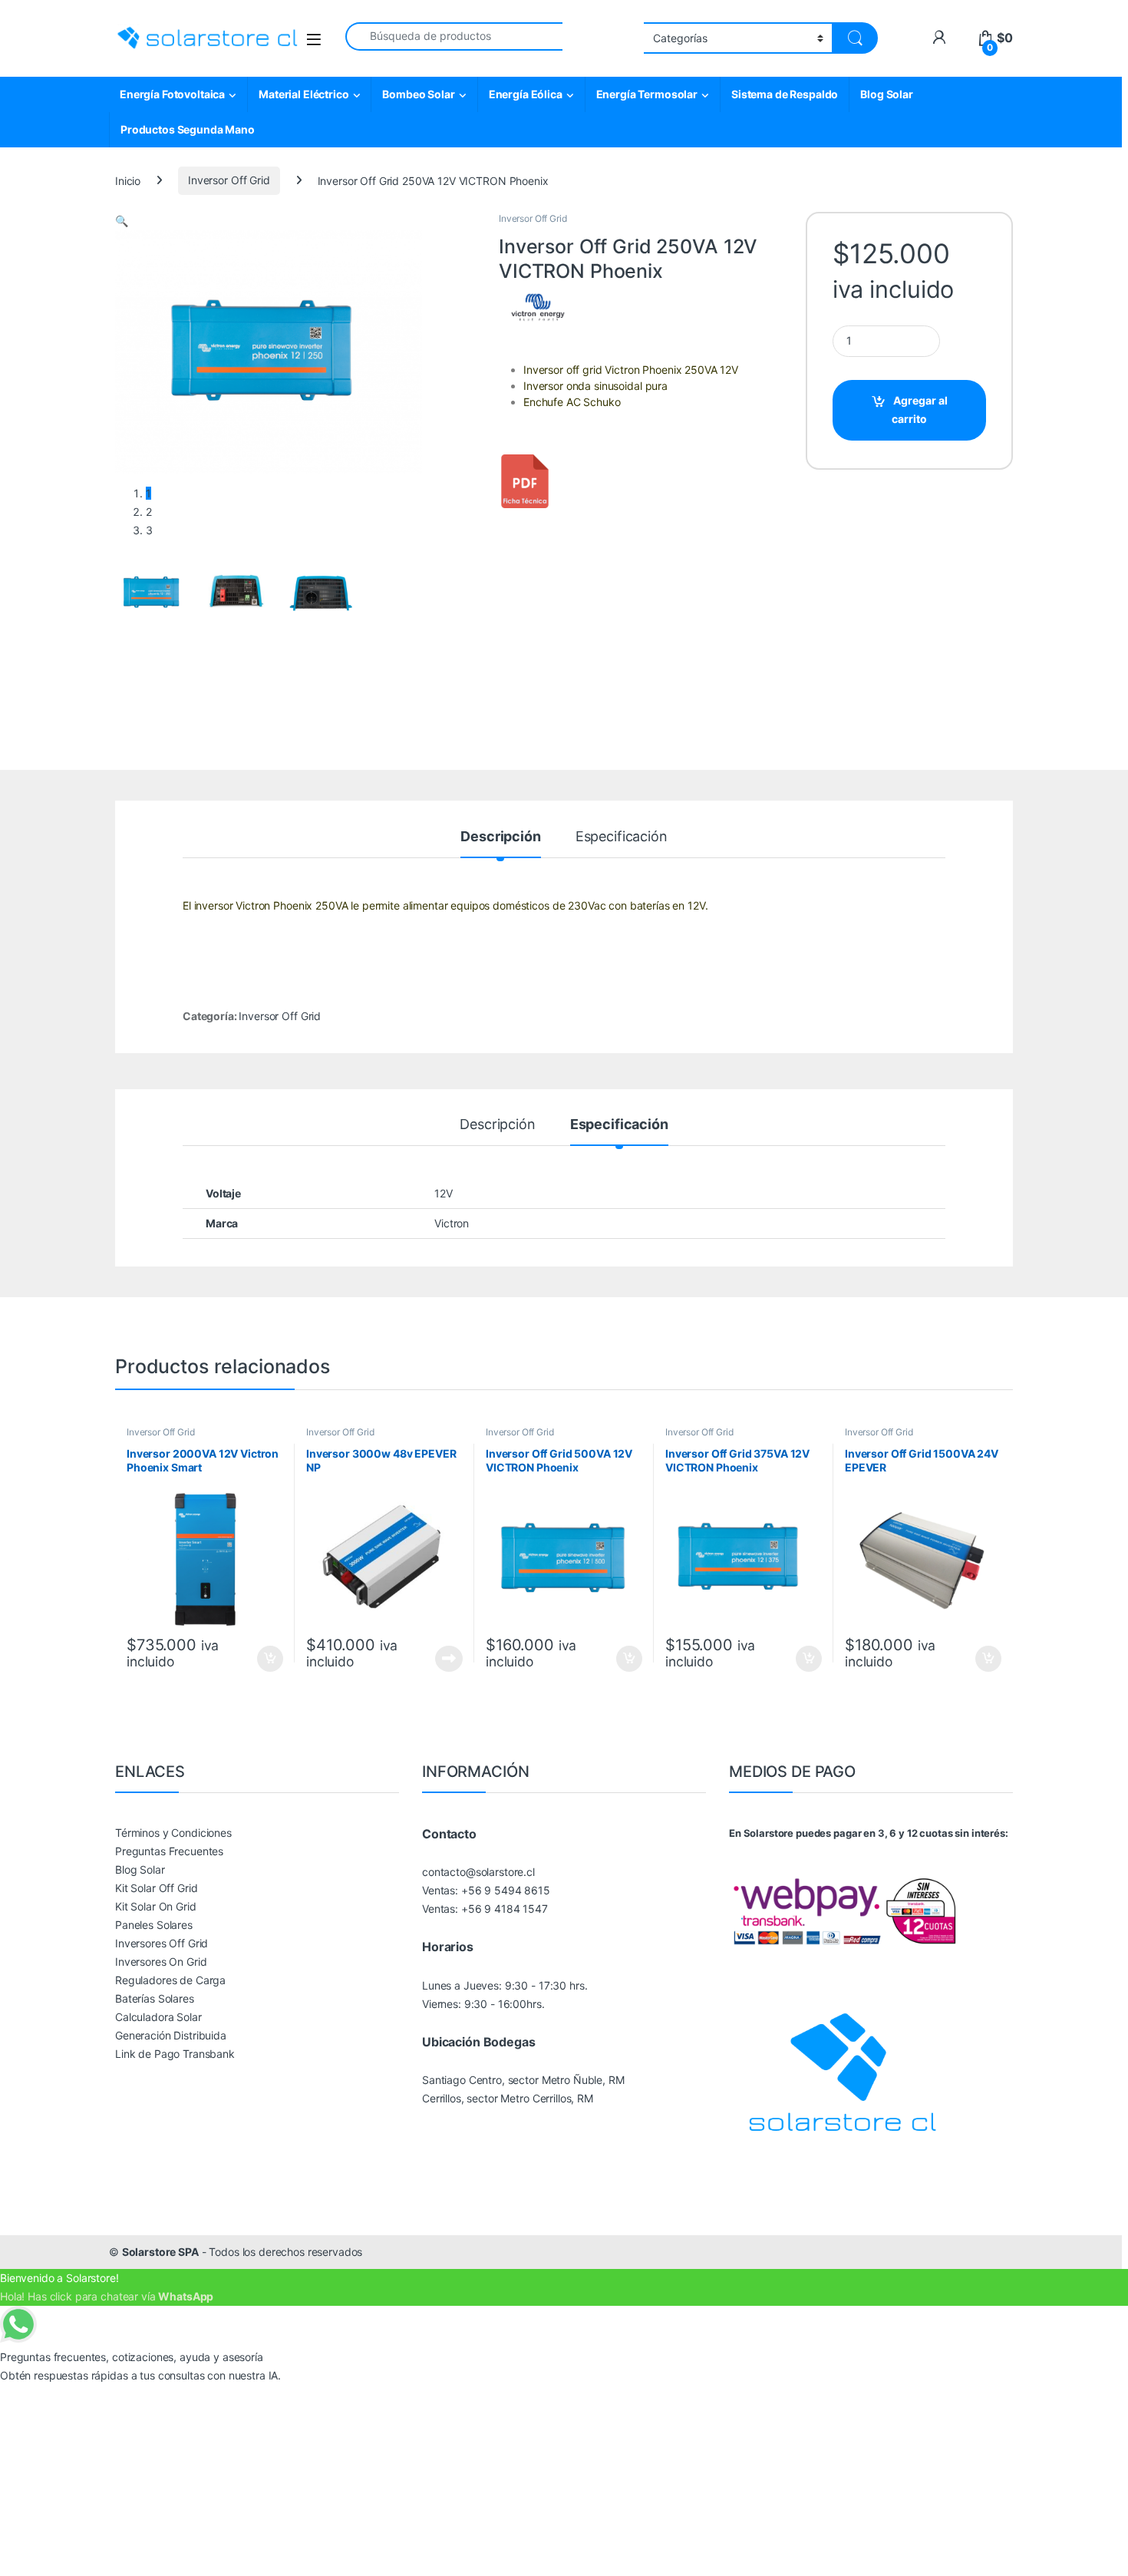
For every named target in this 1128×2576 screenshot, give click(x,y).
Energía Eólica (526, 94)
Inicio (128, 180)
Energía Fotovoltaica (172, 94)
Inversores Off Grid (162, 1943)
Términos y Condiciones (173, 1833)
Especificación (622, 837)
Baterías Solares (155, 1998)
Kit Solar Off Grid (156, 1888)
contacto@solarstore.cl (478, 1872)
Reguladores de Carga (170, 1980)
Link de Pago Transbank (175, 2054)
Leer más (449, 1659)
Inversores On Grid (161, 1962)
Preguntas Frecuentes (169, 1851)
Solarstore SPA (160, 2252)
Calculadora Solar (158, 2017)
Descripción (500, 837)
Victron (452, 1223)
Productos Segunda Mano (188, 129)
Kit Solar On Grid (156, 1906)
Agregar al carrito (920, 410)
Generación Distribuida (171, 2035)
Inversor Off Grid (229, 180)
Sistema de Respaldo (785, 94)
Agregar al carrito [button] (263, 1659)
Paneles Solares (154, 1925)
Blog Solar (887, 94)
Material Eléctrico (303, 94)
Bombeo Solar (418, 94)
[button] (122, 221)
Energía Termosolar (647, 94)
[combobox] (454, 36)
